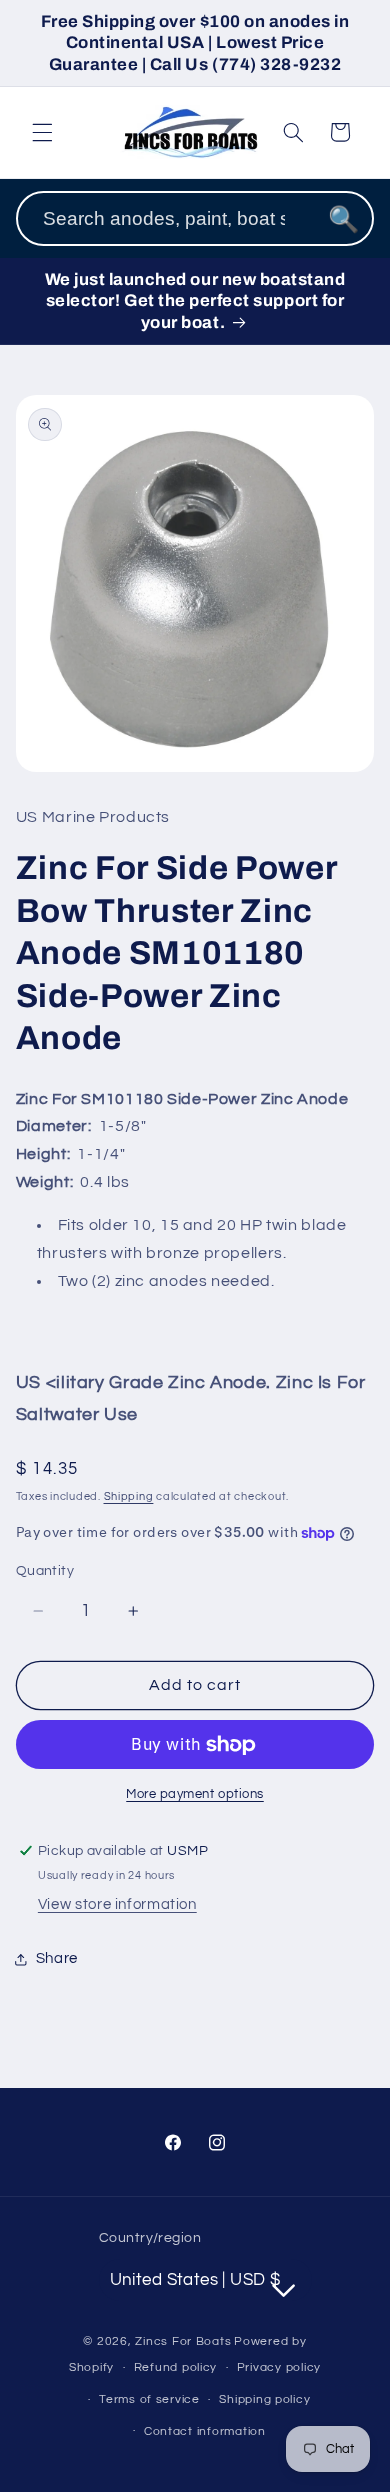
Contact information (205, 2431)
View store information (117, 1904)
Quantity (45, 1571)
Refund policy (176, 2367)
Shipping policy (264, 2399)
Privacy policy (279, 2367)
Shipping (129, 1496)
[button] (42, 132)
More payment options (195, 1794)
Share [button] (57, 1958)
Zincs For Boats (183, 2341)
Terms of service (149, 2399)
